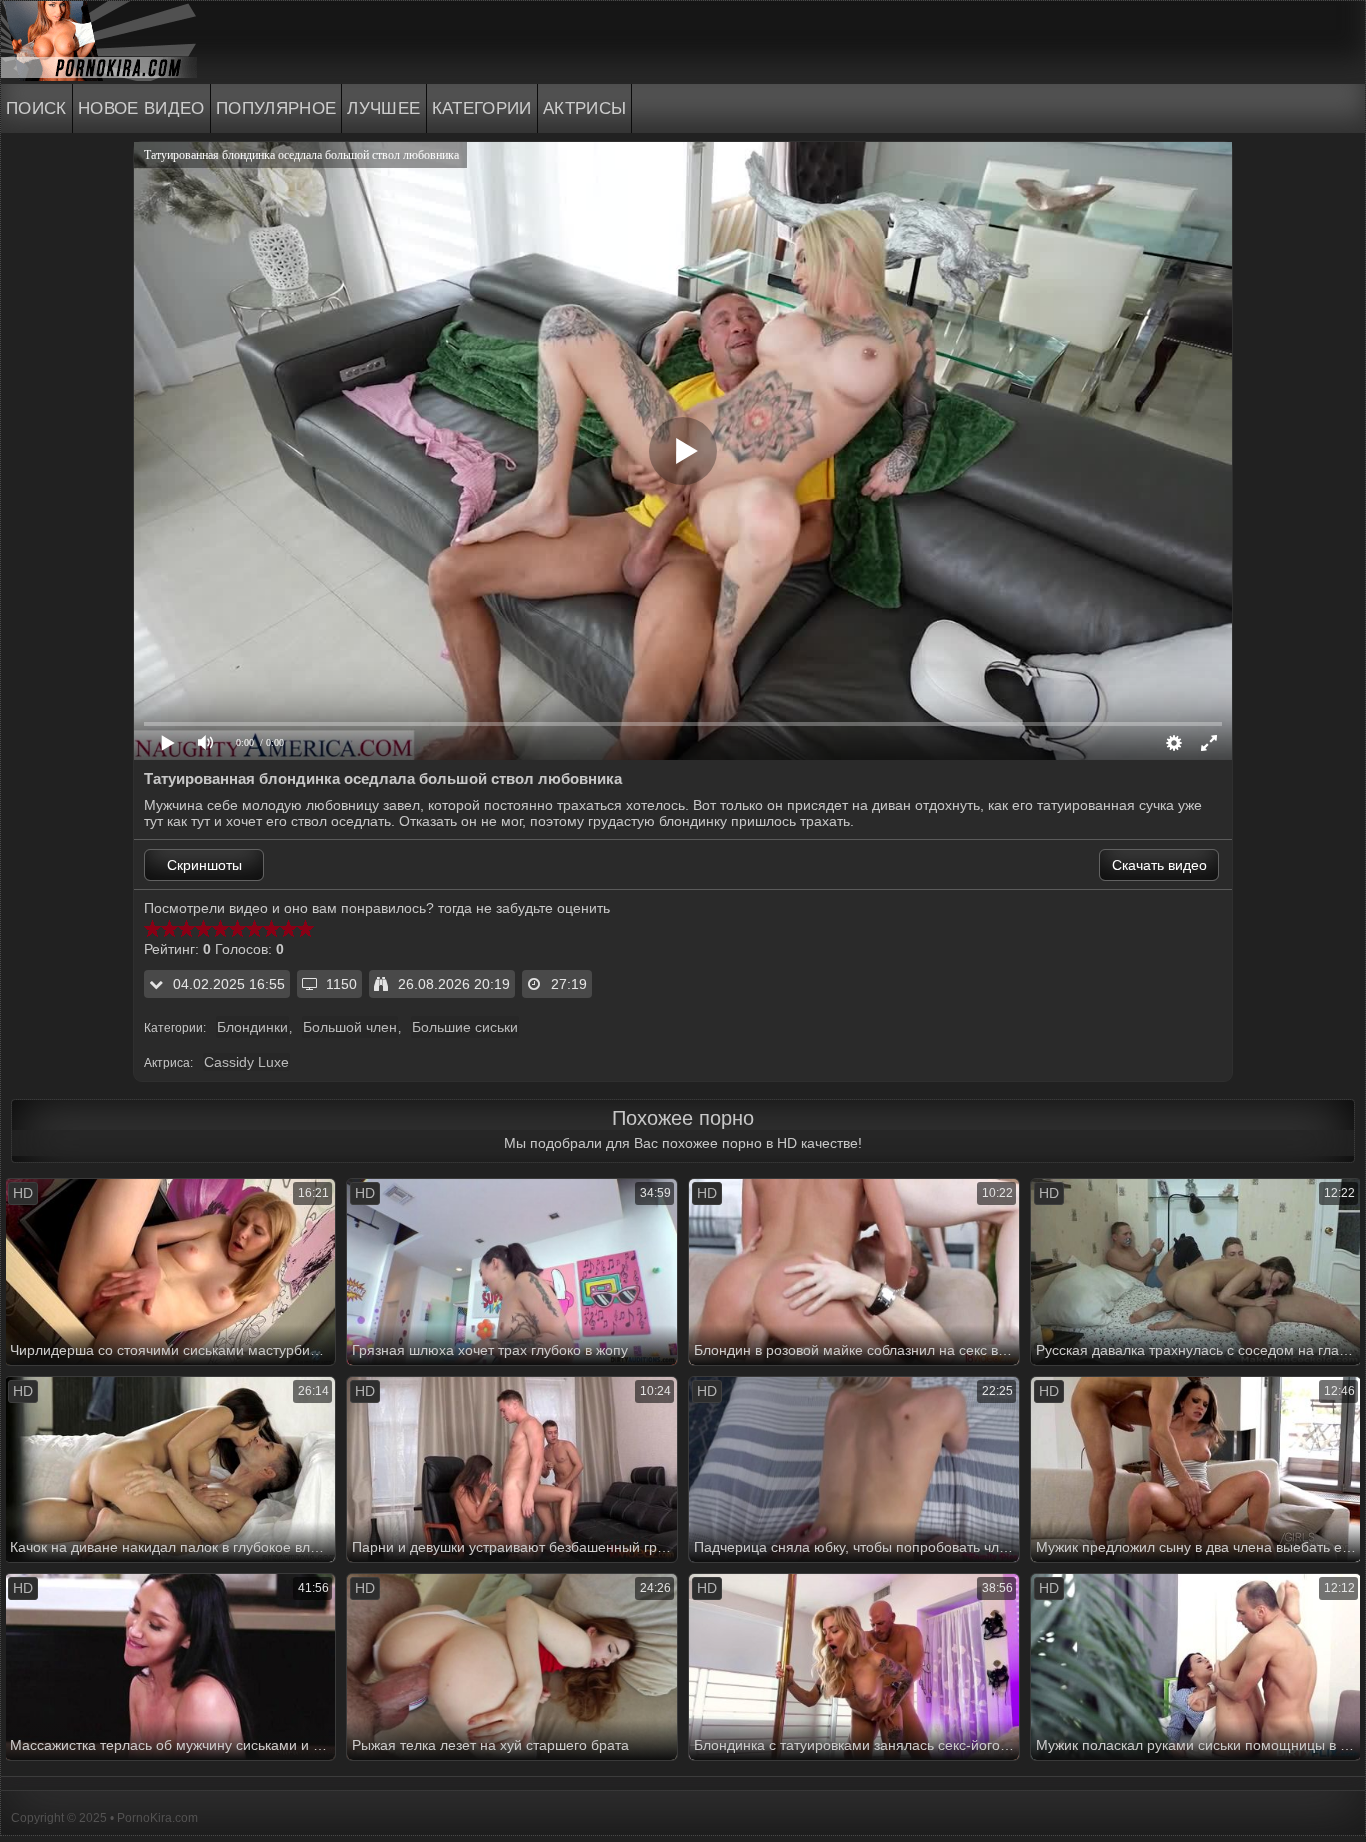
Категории (482, 108)
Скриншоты (204, 865)
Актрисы (585, 108)
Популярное (276, 108)
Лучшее (383, 108)
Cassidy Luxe (246, 1062)
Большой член (350, 1027)
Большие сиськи (465, 1027)
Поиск (36, 108)
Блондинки (252, 1027)
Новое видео (141, 108)
